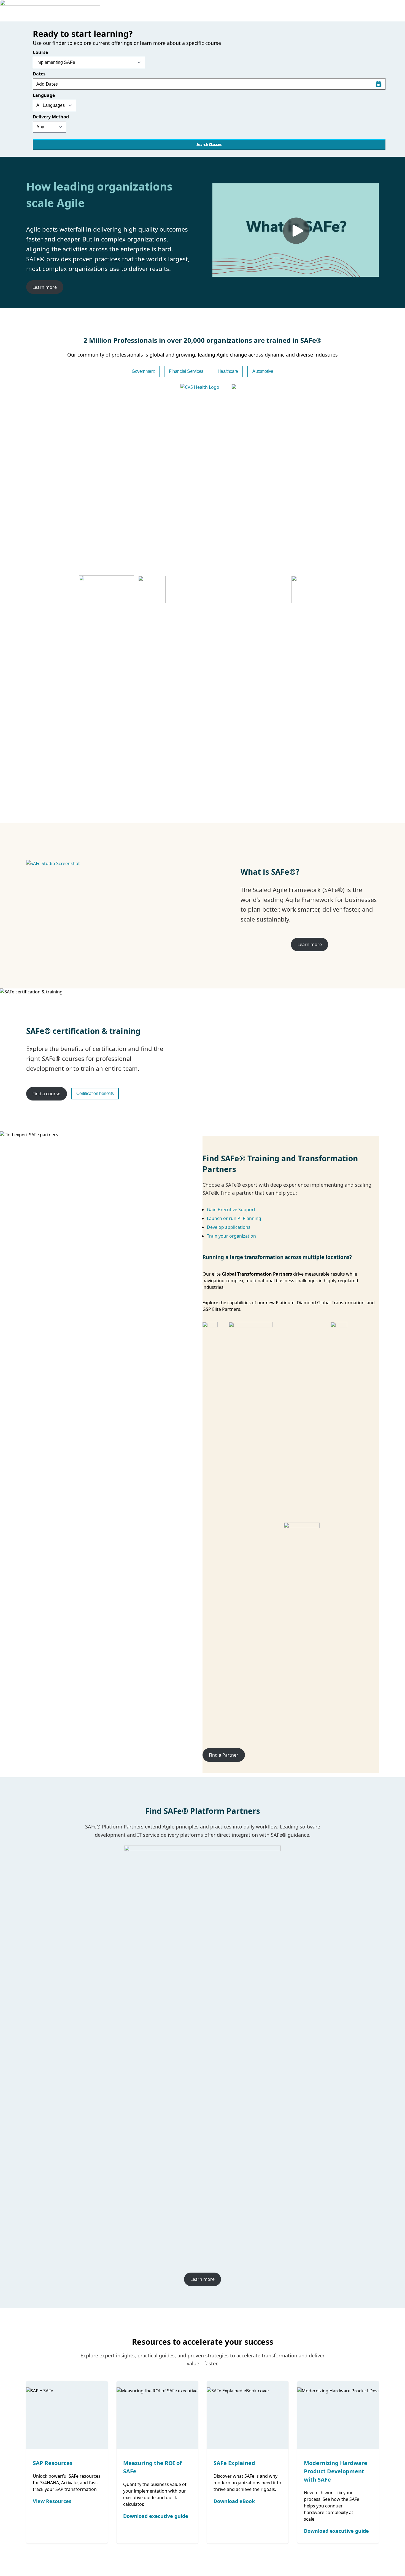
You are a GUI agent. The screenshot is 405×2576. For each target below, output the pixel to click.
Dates (39, 74)
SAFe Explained (234, 2463)
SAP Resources (53, 2463)
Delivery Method (51, 117)
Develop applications (229, 1227)
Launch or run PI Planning (234, 1218)
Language (44, 95)
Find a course (46, 1094)
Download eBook (234, 2501)
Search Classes (209, 145)
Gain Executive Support (231, 1210)
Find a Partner (224, 1755)
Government (143, 371)
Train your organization (231, 1236)
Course (40, 52)
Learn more (45, 287)
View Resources (52, 2501)
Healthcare (228, 371)
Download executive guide (156, 2516)
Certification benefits (95, 1093)
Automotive (263, 371)
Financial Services (186, 371)
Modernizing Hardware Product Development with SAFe (336, 2471)
